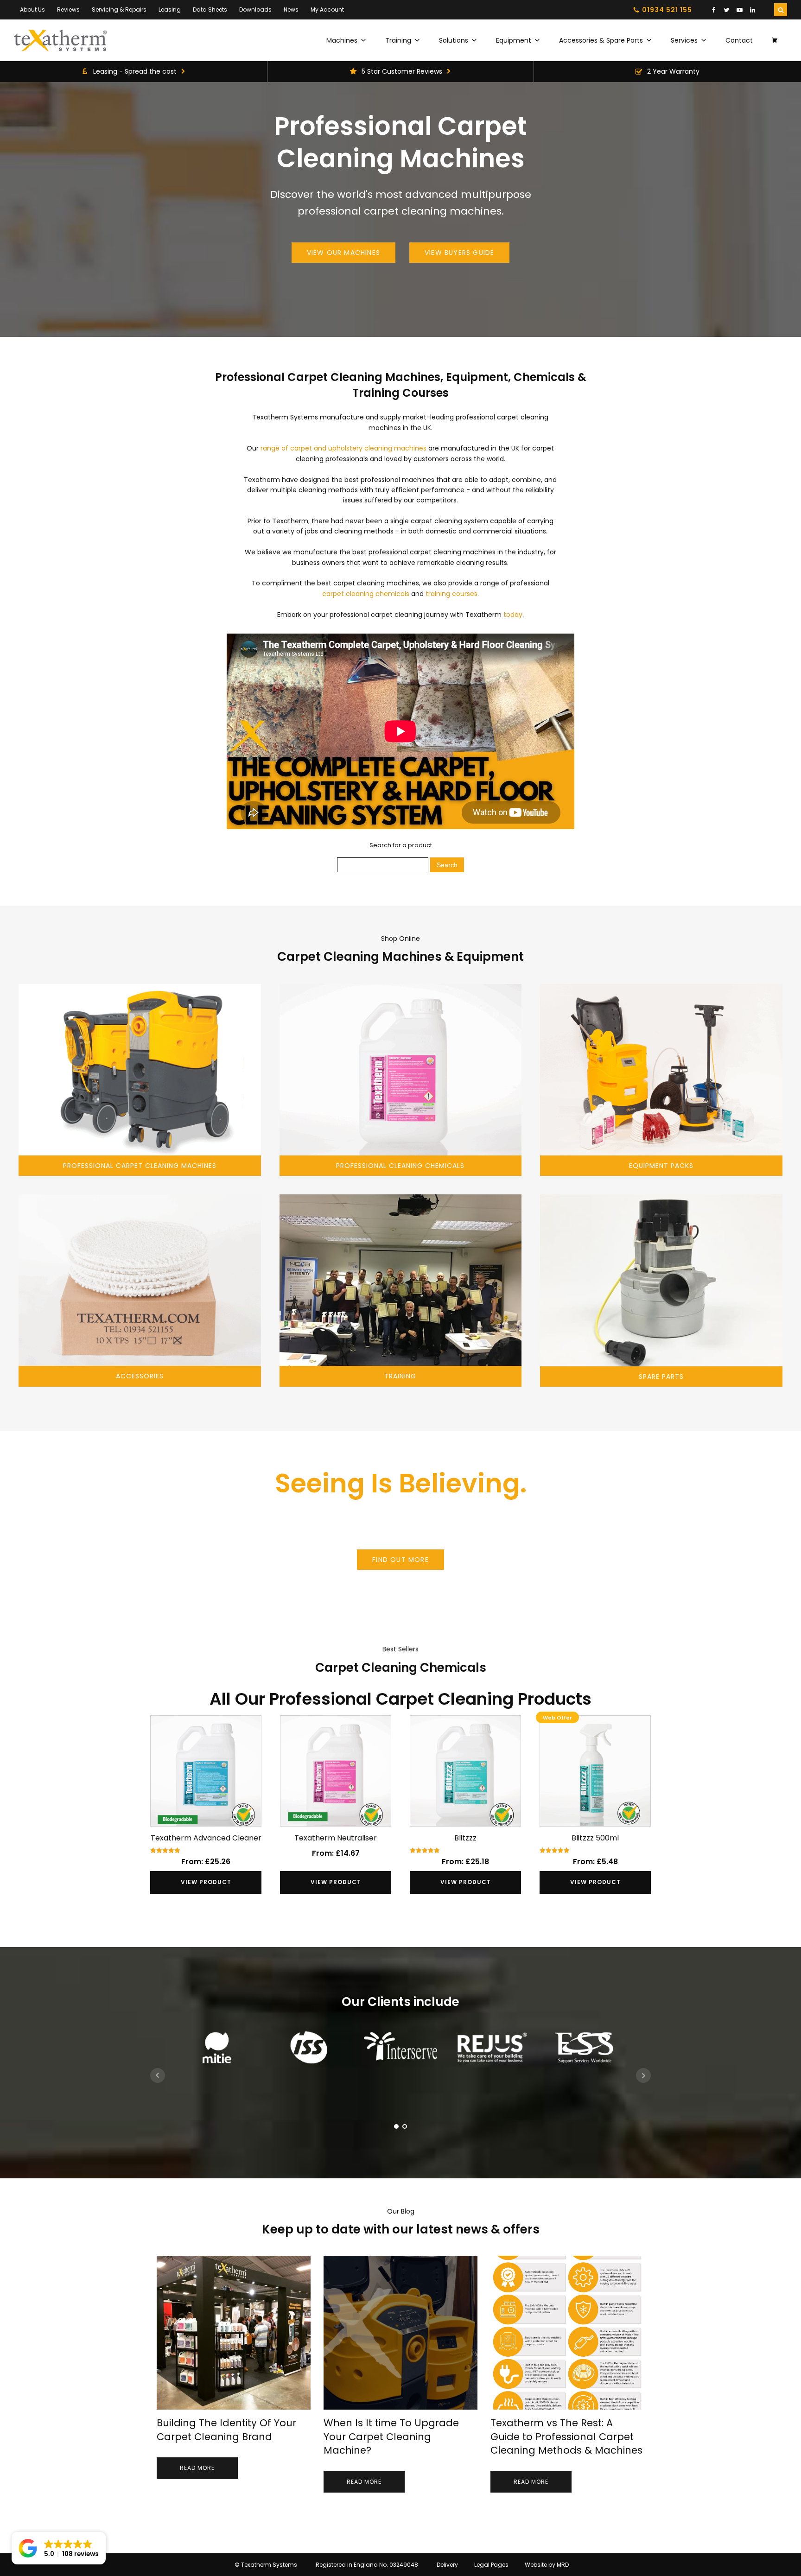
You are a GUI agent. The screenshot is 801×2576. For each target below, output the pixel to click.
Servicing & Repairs (119, 10)
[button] (59, 2548)
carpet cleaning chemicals (366, 594)
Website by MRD (547, 2565)
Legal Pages (491, 2565)
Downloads (255, 10)
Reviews (68, 10)
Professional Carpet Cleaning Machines (140, 1166)
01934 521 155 (667, 10)
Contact (739, 40)
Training (398, 40)
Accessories (140, 1376)
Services (684, 40)
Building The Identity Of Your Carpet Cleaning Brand (226, 2430)
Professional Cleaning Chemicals (400, 1166)
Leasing (170, 10)
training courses (451, 594)
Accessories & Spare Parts (601, 40)
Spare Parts (661, 1377)
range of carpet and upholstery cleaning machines (343, 448)
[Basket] (775, 40)
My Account (327, 10)
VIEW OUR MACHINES (343, 253)
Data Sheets (210, 10)
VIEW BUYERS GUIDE (459, 253)
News (291, 10)
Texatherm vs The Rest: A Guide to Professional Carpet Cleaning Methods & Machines (566, 2436)
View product (206, 1882)
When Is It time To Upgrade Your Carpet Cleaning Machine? (391, 2436)
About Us (32, 10)
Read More (197, 2468)
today (513, 615)
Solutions (454, 40)
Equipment (514, 40)
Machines (342, 40)
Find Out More (400, 1560)
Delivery (447, 2565)
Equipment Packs (661, 1166)
